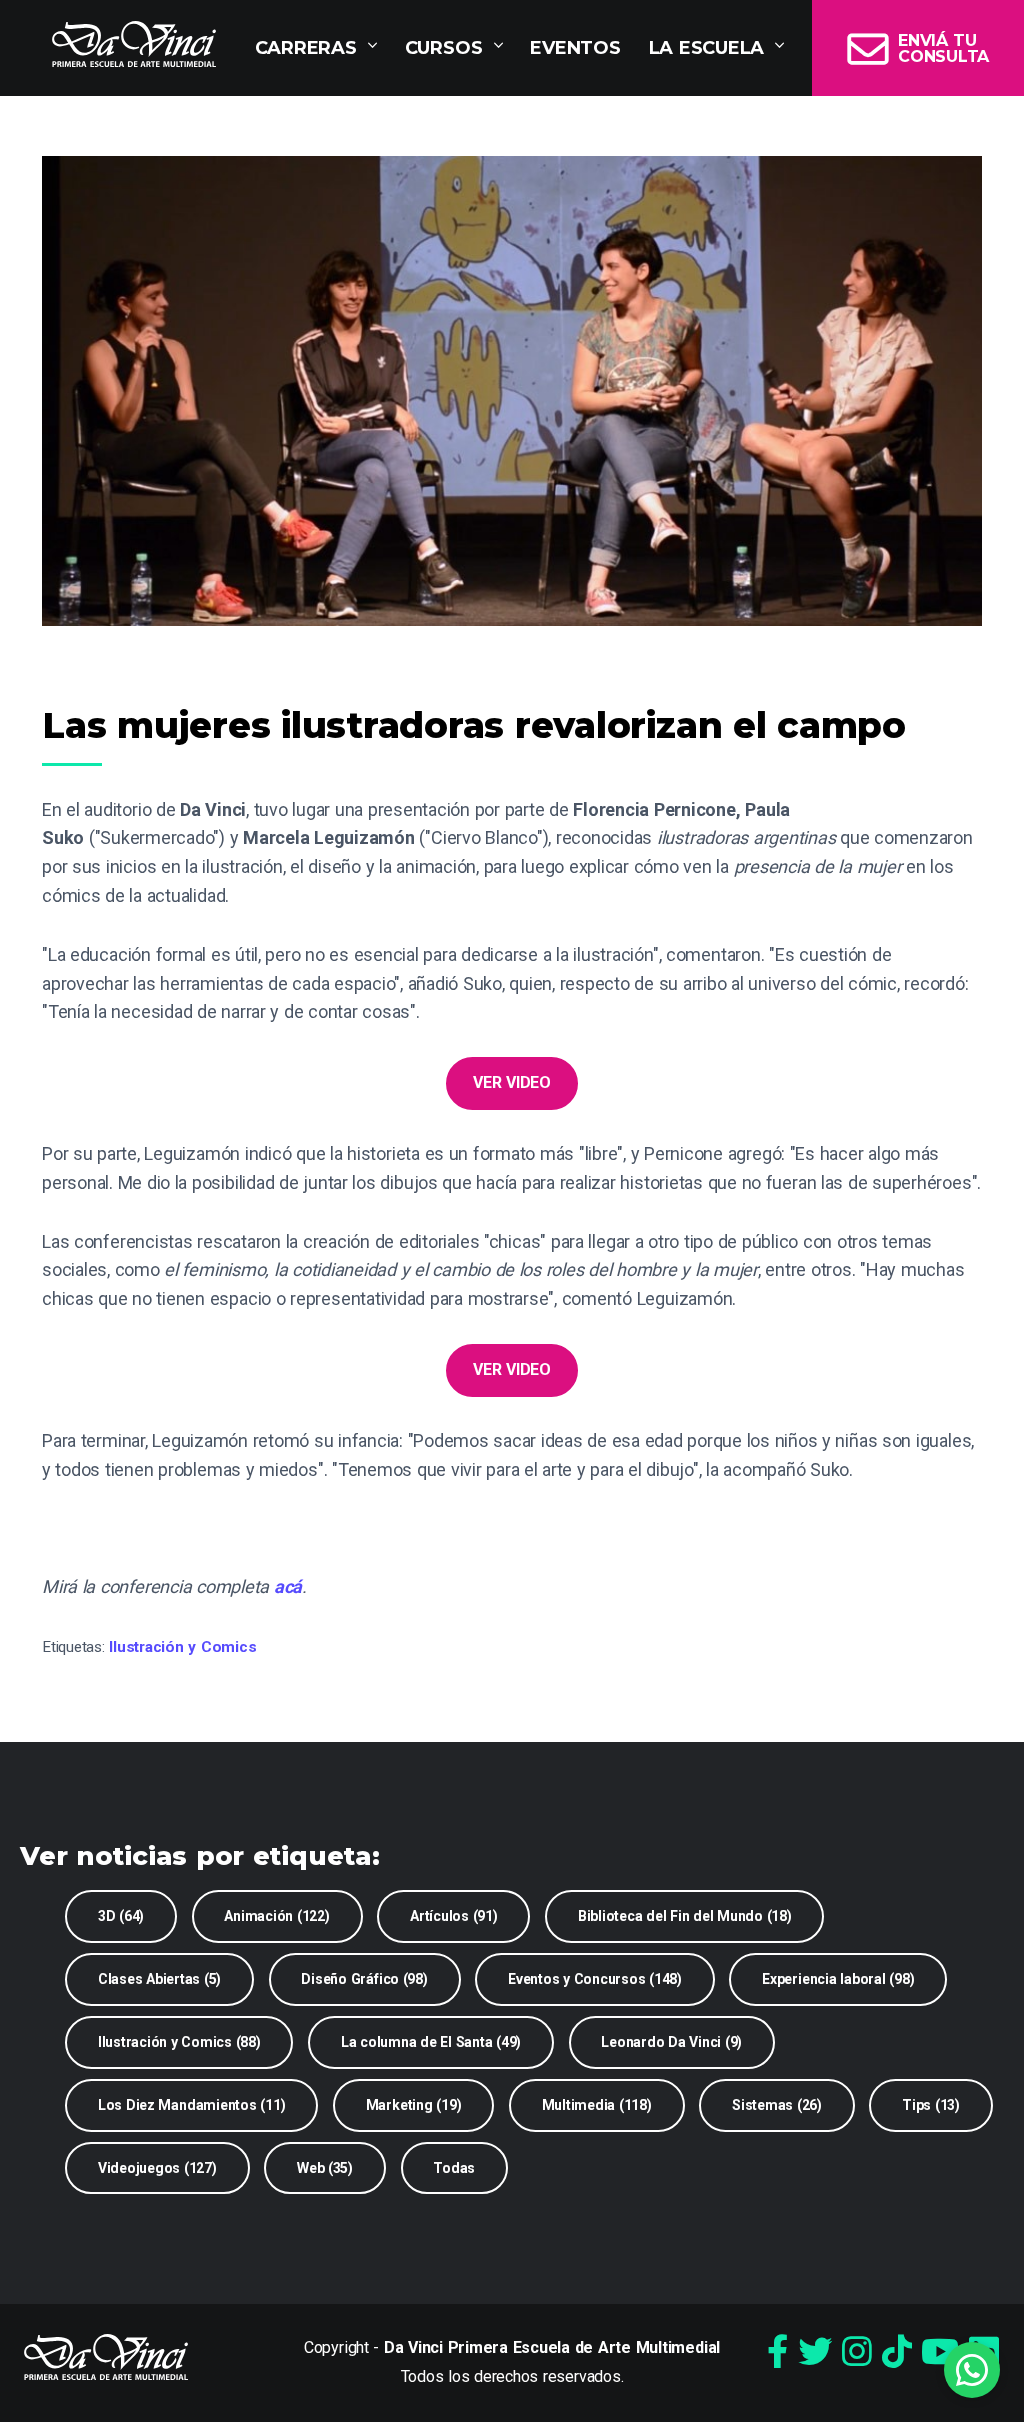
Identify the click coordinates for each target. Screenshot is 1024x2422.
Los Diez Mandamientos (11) (192, 2105)
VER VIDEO (512, 1082)
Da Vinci (134, 44)
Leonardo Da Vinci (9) (671, 2042)
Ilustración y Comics (182, 1647)
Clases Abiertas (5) (159, 1979)
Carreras (306, 48)
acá (288, 1586)
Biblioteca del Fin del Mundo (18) (685, 1916)
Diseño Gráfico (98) (364, 1979)
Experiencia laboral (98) (838, 1979)
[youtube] (940, 2352)
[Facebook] (777, 2352)
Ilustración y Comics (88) (179, 2042)
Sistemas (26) (777, 2105)
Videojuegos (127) (157, 2168)
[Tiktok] (897, 2352)
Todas (454, 2168)
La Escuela (707, 48)
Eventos (575, 48)
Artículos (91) (454, 1916)
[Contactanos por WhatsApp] (972, 2370)
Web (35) (325, 2168)
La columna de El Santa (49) (431, 2042)
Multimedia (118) (597, 2105)
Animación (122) (276, 1916)
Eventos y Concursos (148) (595, 1979)
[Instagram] (857, 2352)
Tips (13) (931, 2105)
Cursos (444, 48)
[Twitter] (815, 2352)
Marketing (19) (414, 2105)
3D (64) (121, 1916)
